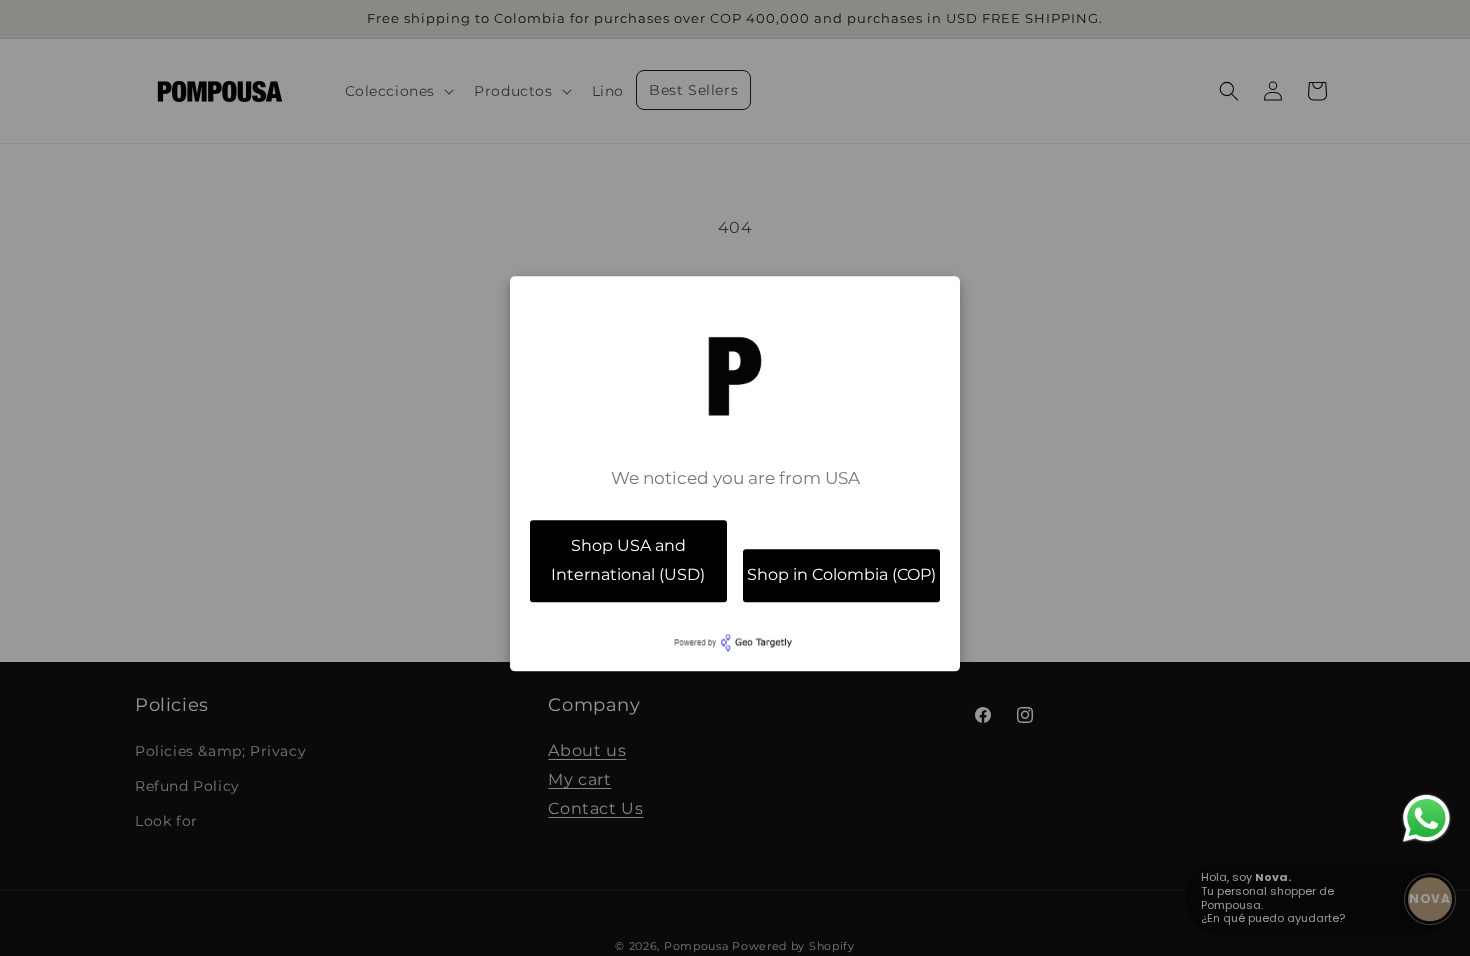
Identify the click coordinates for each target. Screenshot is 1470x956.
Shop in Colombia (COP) (841, 574)
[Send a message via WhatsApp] (1426, 818)
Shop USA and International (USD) (628, 560)
